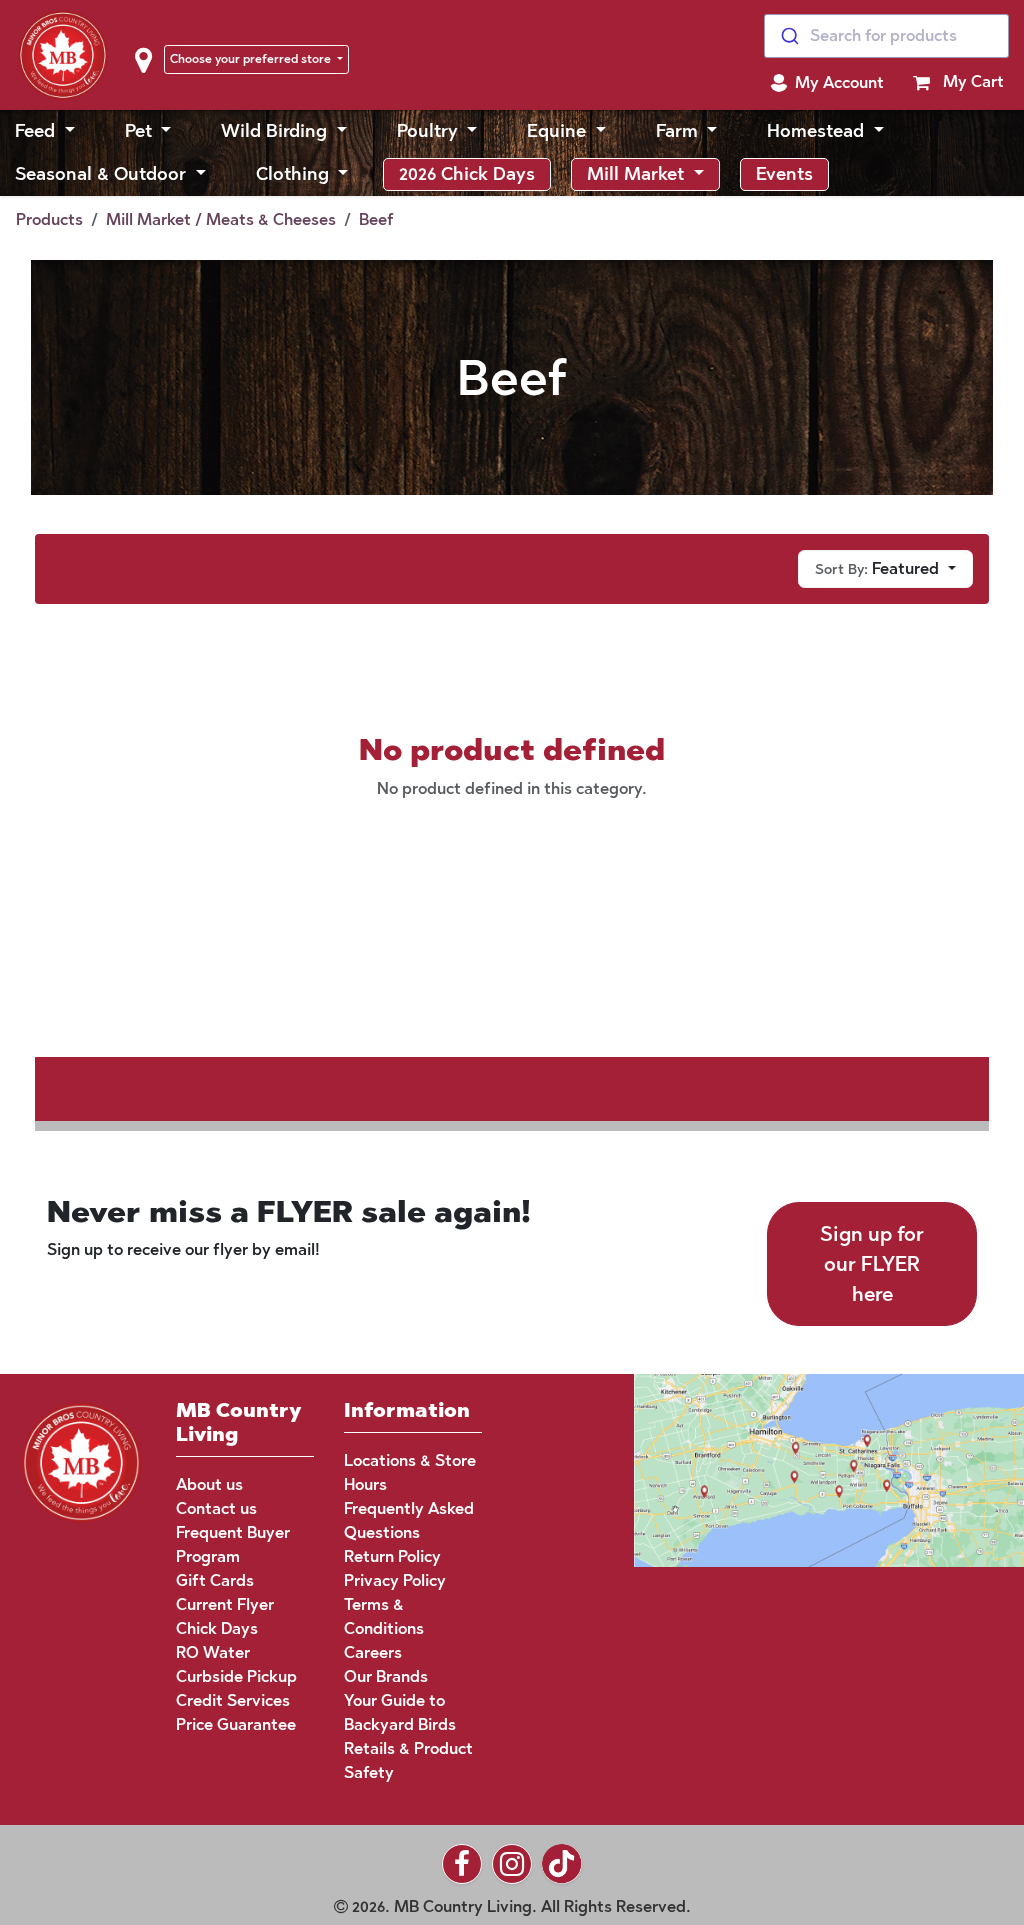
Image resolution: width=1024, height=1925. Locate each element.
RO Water (213, 1652)
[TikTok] (562, 1864)
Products (49, 219)
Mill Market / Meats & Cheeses (221, 219)
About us (209, 1484)
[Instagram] (512, 1864)
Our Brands (386, 1676)
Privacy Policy (395, 1580)
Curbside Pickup (236, 1676)
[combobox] (886, 36)
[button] (827, 83)
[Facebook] (462, 1864)
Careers (373, 1652)
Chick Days (217, 1628)
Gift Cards (215, 1580)
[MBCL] (81, 1460)
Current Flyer (225, 1604)
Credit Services (233, 1700)
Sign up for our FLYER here (872, 1264)
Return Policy (392, 1556)
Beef (376, 219)
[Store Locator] (791, 1468)
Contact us (216, 1508)
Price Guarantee (236, 1724)
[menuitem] (45, 131)
